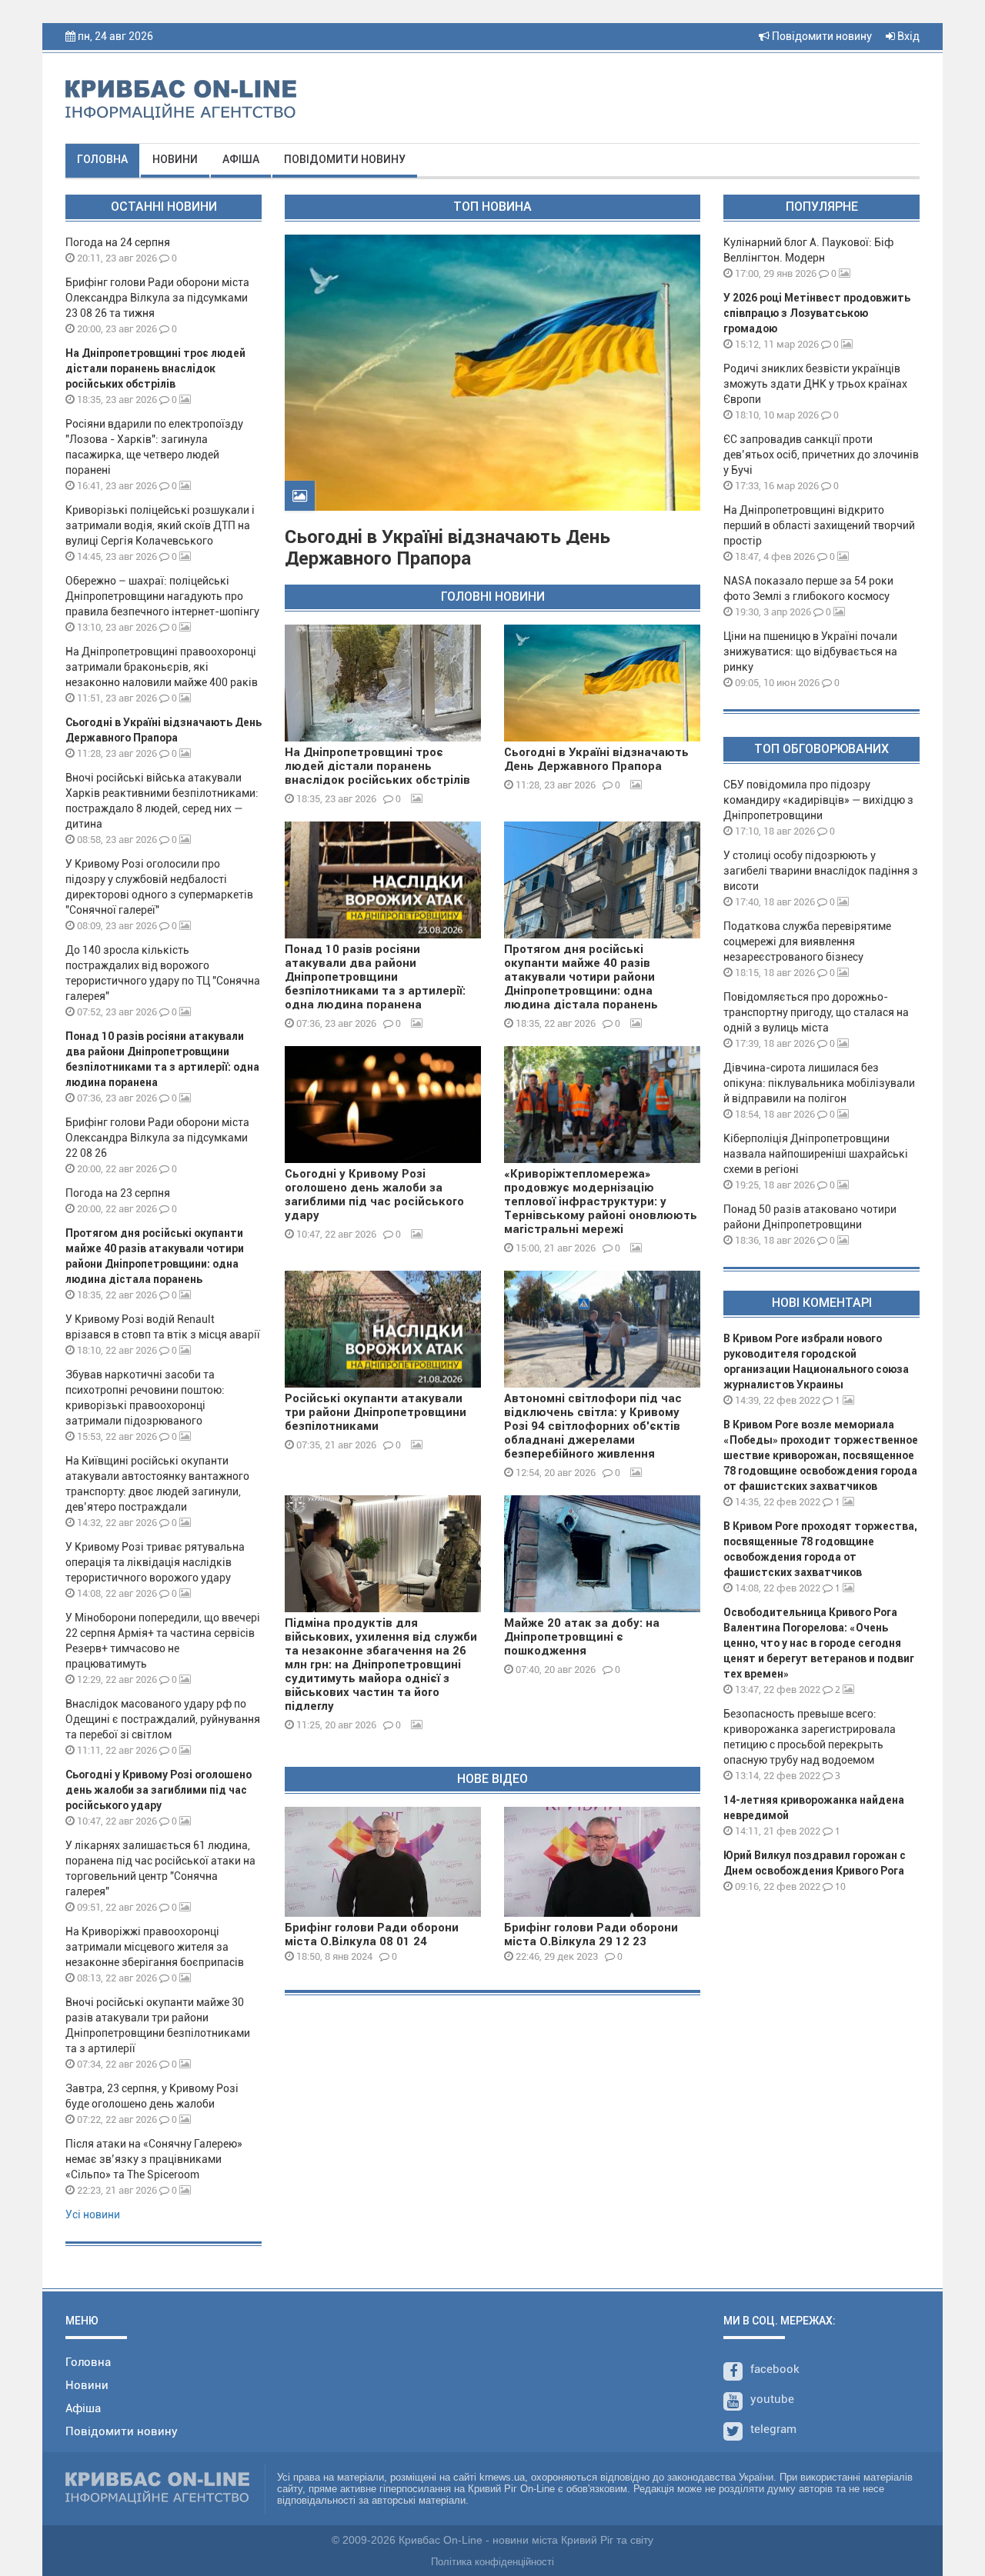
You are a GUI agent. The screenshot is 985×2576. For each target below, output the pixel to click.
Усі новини (93, 2214)
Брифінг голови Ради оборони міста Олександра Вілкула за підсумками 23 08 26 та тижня (157, 298)
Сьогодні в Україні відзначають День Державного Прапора (447, 548)
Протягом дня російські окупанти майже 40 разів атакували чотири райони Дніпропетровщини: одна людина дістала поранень (581, 977)
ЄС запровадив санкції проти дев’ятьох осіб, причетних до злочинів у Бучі (821, 455)
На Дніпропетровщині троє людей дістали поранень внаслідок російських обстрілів (155, 368)
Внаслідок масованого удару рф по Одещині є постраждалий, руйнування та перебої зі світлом (163, 1719)
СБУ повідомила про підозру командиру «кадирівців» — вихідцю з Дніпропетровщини (818, 800)
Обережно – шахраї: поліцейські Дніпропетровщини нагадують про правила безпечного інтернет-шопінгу (162, 596)
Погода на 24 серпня (118, 242)
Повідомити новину (821, 36)
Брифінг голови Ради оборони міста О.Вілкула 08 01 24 (372, 1934)
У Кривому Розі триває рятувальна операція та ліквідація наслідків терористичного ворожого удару (155, 1562)
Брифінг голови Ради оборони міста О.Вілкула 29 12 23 (591, 1934)
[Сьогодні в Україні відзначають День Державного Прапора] (602, 683)
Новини (175, 159)
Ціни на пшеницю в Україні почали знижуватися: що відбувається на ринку (810, 651)
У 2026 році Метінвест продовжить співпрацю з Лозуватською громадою (817, 313)
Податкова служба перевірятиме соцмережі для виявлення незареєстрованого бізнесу (807, 941)
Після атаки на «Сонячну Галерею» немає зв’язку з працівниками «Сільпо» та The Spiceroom (154, 2159)
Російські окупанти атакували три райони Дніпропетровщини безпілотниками (376, 1412)
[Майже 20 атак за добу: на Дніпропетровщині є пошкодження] (602, 1554)
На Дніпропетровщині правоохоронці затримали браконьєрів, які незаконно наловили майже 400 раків (162, 667)
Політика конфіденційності (492, 2562)
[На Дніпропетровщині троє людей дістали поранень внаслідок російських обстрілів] (383, 683)
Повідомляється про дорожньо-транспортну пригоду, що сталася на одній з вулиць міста (816, 1012)
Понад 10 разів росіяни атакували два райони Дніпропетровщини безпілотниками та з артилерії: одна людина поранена (375, 977)
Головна (102, 159)
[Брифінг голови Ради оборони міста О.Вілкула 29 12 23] (602, 1862)
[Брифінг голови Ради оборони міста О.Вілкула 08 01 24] (383, 1862)
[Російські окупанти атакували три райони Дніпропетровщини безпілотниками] (383, 1329)
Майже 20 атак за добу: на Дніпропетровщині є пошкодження (582, 1637)
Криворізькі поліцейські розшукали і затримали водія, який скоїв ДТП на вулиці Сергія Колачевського (160, 525)
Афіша (241, 159)
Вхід (907, 36)
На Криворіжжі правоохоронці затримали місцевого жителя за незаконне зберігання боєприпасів (155, 1947)
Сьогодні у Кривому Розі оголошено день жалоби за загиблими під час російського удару (159, 1790)
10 (839, 1886)
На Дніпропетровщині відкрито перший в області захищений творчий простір (819, 525)
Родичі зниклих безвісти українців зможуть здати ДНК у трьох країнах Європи (815, 384)
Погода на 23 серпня (118, 1193)
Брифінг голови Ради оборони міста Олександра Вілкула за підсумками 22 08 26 (157, 1138)
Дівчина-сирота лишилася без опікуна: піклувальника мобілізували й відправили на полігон (819, 1083)
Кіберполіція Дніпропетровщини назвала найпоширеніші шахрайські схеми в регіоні (816, 1154)
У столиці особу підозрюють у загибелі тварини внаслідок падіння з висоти (821, 871)
